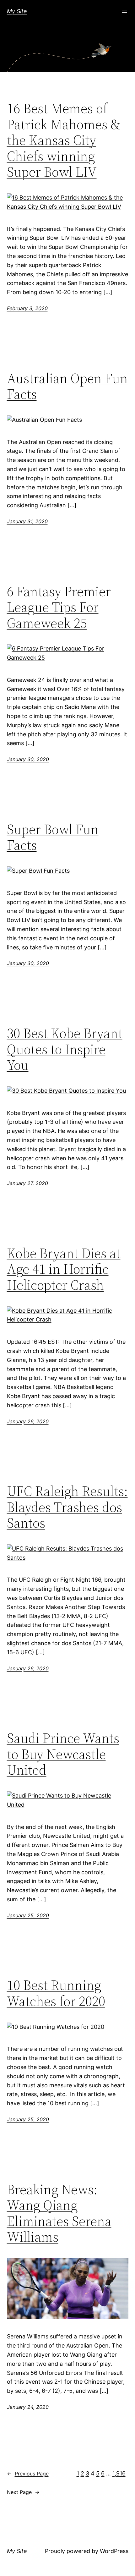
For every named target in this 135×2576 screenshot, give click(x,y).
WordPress (114, 2551)
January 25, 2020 (28, 1915)
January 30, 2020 (28, 759)
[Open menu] (125, 11)
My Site (17, 11)
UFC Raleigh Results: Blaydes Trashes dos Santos (67, 1507)
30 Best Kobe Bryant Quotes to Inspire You (65, 1049)
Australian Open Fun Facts (67, 386)
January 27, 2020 (27, 1183)
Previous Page (28, 2474)
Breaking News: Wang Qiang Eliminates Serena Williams (59, 2213)
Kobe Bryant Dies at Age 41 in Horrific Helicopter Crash (64, 1269)
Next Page (23, 2492)
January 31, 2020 (27, 521)
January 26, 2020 (28, 1421)
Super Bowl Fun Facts (53, 837)
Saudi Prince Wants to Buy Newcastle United (63, 1754)
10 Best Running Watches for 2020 (56, 1993)
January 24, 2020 (28, 2407)
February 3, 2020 (27, 308)
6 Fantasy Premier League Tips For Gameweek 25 (59, 607)
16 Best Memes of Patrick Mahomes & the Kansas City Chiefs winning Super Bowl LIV (64, 140)
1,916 (119, 2473)
